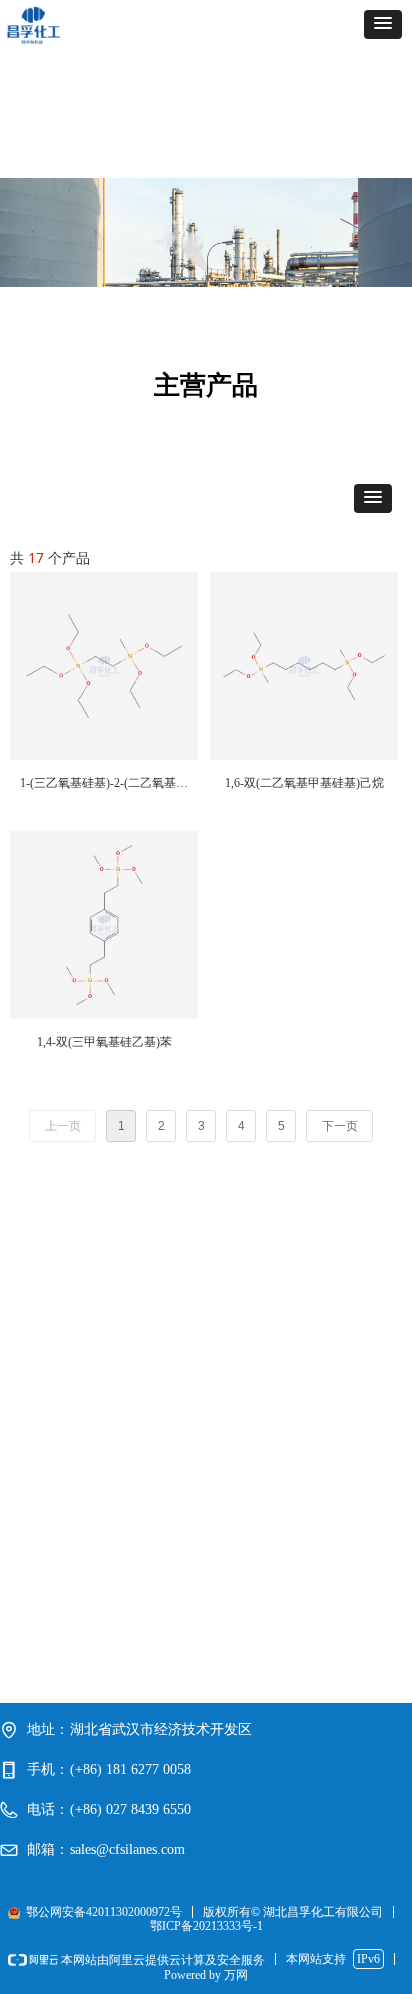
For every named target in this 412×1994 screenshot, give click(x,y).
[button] (383, 24)
